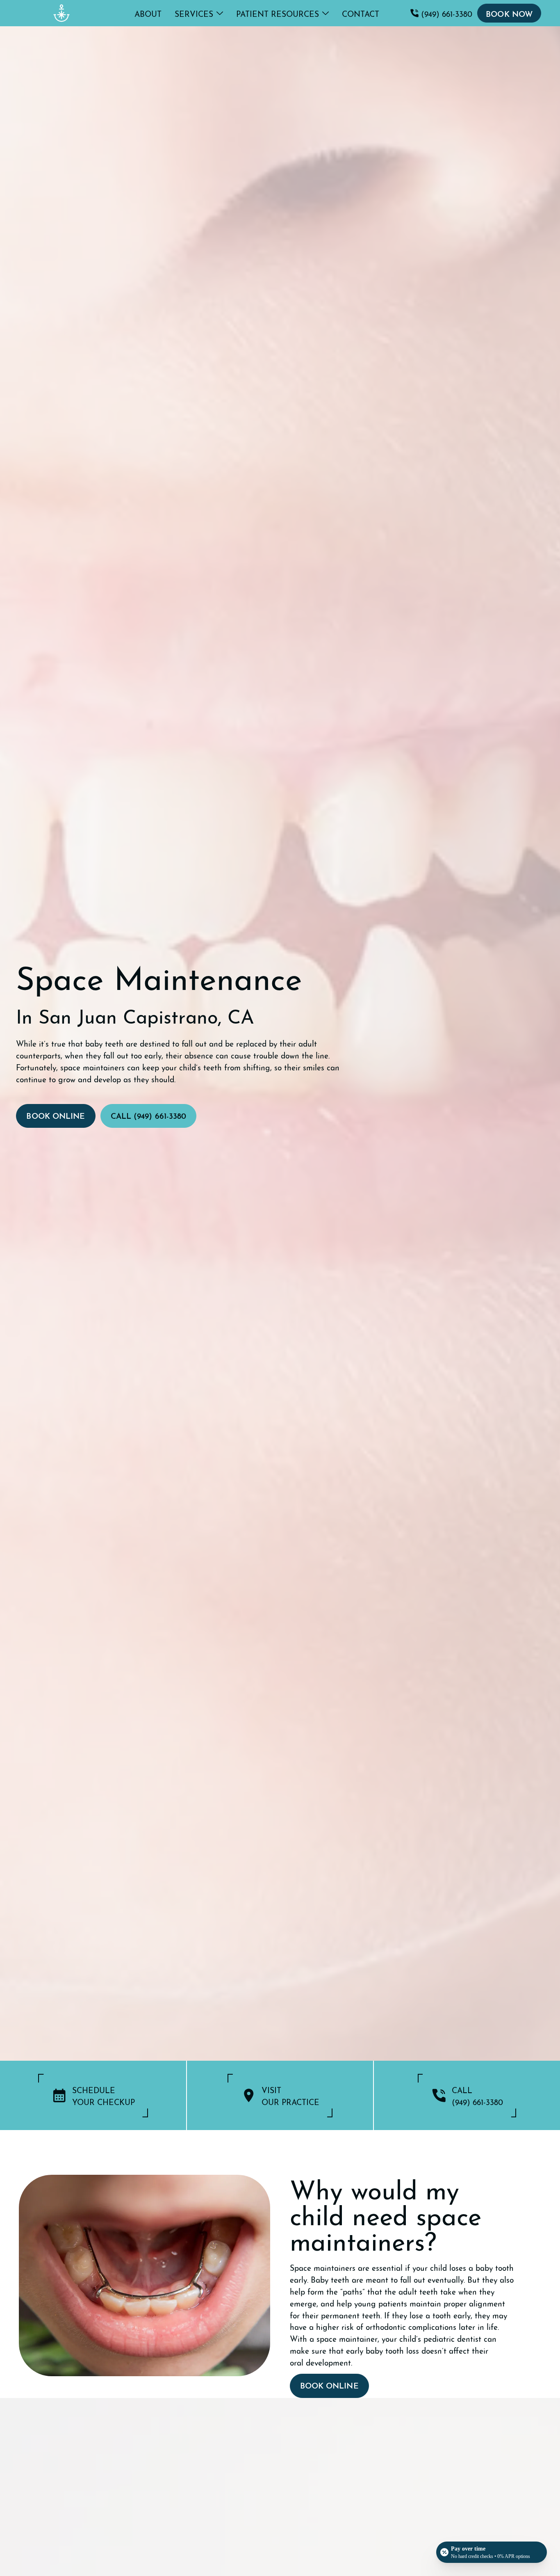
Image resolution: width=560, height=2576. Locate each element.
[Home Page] (61, 13)
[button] (199, 13)
